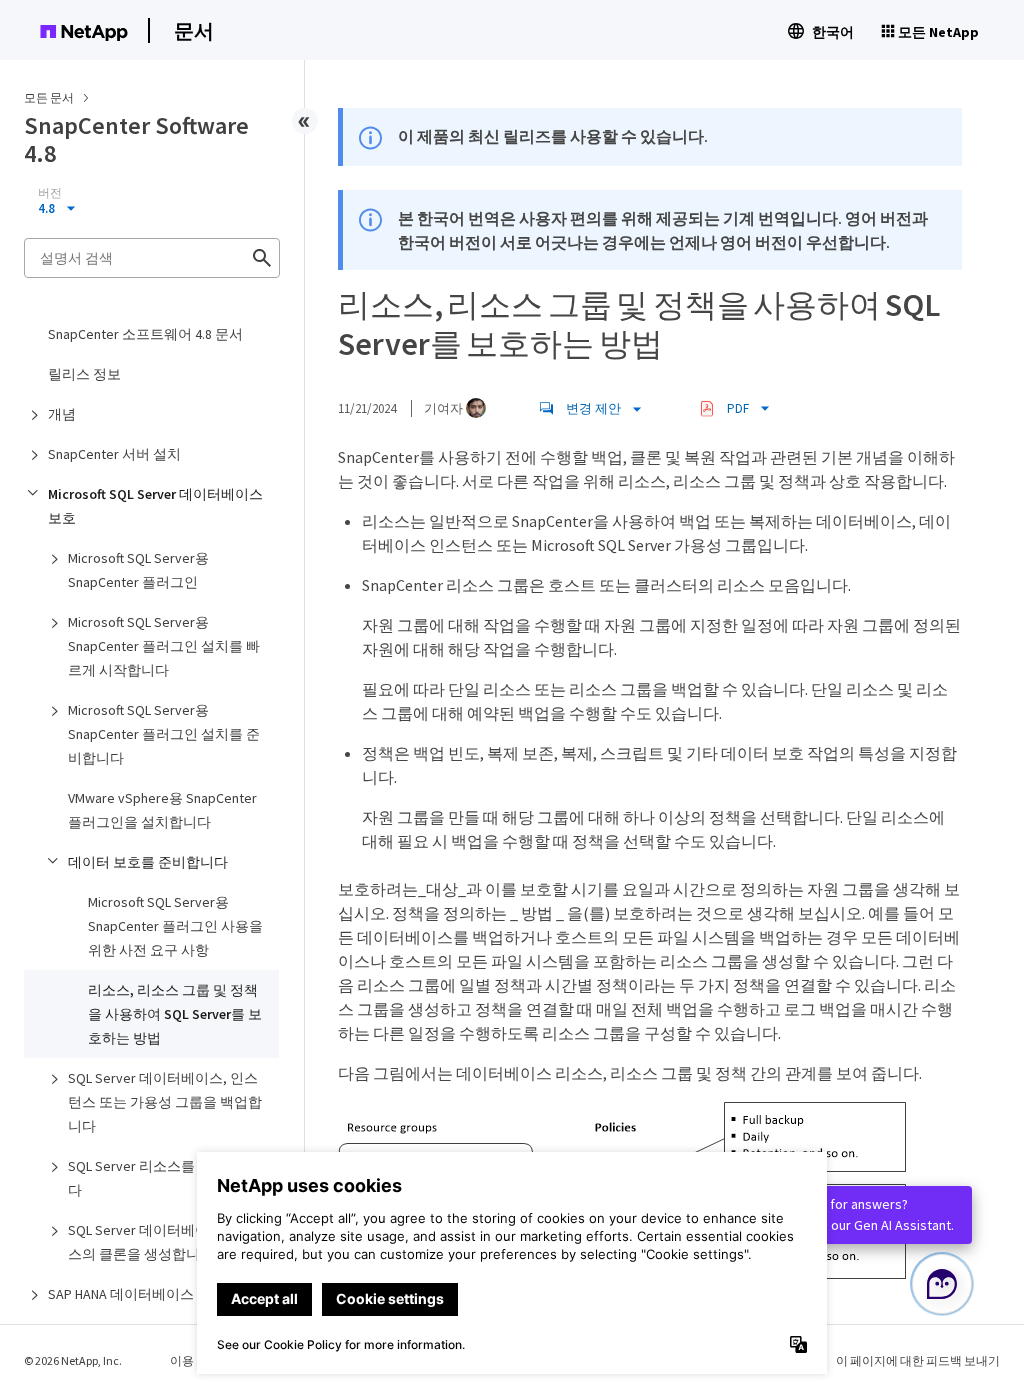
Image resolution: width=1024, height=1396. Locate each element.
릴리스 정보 (84, 374)
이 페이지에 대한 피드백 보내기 (918, 1360)
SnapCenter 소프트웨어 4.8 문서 (145, 334)
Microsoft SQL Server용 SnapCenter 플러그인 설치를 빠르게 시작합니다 (164, 646)
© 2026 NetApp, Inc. (73, 1360)
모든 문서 (49, 97)
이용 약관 (195, 1360)
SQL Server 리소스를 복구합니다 (161, 1178)
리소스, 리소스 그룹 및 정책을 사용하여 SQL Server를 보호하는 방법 (175, 1014)
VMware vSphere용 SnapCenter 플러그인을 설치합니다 (162, 810)
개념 (62, 414)
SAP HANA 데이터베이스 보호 (136, 1294)
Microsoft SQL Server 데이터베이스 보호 (155, 506)
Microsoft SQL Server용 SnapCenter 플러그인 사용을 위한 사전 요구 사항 (175, 926)
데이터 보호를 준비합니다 (148, 862)
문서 (194, 30)
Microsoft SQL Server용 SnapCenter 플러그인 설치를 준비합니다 (164, 734)
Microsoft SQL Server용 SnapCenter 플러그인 (138, 570)
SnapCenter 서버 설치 (114, 454)
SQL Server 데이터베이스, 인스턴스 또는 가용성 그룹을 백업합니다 (165, 1102)
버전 (50, 193)
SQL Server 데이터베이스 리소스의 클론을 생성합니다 (161, 1242)
